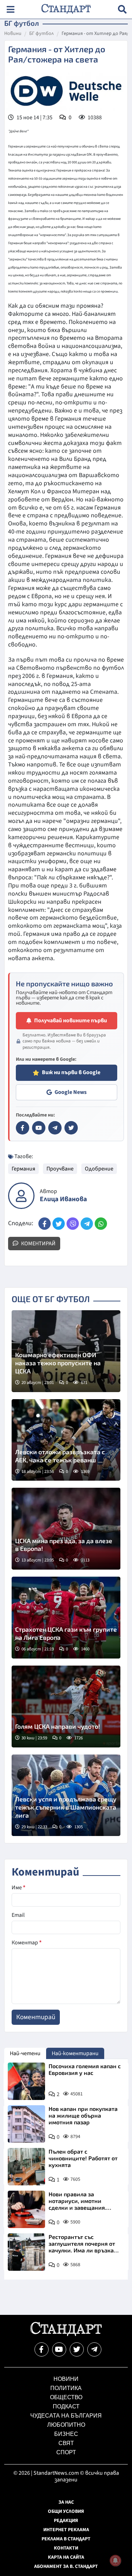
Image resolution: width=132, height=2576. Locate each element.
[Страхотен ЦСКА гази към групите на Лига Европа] (66, 1618)
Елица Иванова (63, 1199)
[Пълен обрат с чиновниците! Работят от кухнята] (26, 2167)
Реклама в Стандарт (66, 2539)
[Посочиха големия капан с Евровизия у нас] (26, 2081)
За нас (66, 2502)
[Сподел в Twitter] (59, 1224)
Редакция (66, 2521)
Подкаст (66, 2406)
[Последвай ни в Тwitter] (77, 2349)
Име (18, 1888)
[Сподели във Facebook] (45, 1224)
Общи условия (66, 2511)
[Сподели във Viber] (73, 1224)
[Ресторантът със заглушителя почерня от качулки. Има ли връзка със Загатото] (26, 2252)
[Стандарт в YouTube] (39, 1128)
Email (18, 1915)
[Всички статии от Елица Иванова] (21, 1196)
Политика (66, 2388)
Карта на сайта (66, 2557)
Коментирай (38, 1244)
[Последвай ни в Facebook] (42, 2349)
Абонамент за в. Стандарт (66, 2566)
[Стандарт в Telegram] (55, 1128)
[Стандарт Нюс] (66, 2334)
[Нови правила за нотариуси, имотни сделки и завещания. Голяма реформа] (26, 2209)
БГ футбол (42, 34)
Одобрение (99, 1169)
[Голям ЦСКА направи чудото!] (66, 1707)
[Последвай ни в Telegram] (94, 2349)
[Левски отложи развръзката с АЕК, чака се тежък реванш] (66, 1440)
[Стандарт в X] (71, 1128)
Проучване (60, 1169)
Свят (66, 2443)
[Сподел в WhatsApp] (101, 1224)
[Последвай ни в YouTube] (59, 2349)
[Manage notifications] (115, 2560)
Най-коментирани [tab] (75, 2053)
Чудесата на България (66, 2416)
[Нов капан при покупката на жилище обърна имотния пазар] (26, 2124)
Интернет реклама (66, 2530)
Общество (66, 2397)
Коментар (27, 1943)
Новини (13, 34)
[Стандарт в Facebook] (23, 1128)
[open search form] (122, 9)
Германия (23, 1169)
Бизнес (66, 2434)
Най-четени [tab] (25, 2053)
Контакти (66, 2548)
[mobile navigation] (10, 9)
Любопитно (66, 2425)
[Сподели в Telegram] (87, 1224)
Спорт (66, 2452)
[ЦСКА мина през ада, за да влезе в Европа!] (66, 1529)
